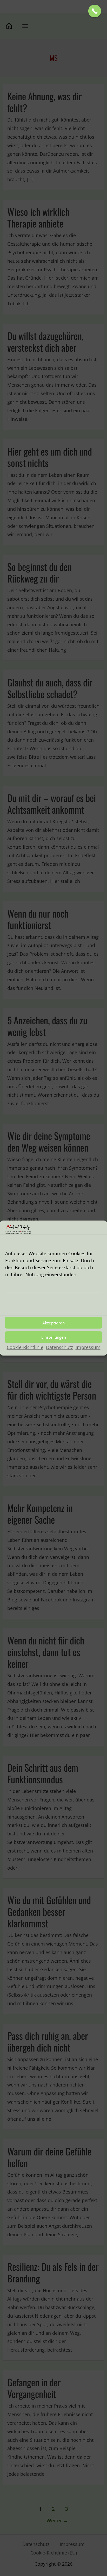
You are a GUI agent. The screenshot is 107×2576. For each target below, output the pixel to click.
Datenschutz (59, 1347)
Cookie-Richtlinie (25, 1347)
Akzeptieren (53, 1323)
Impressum (88, 1347)
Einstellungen (54, 1337)
